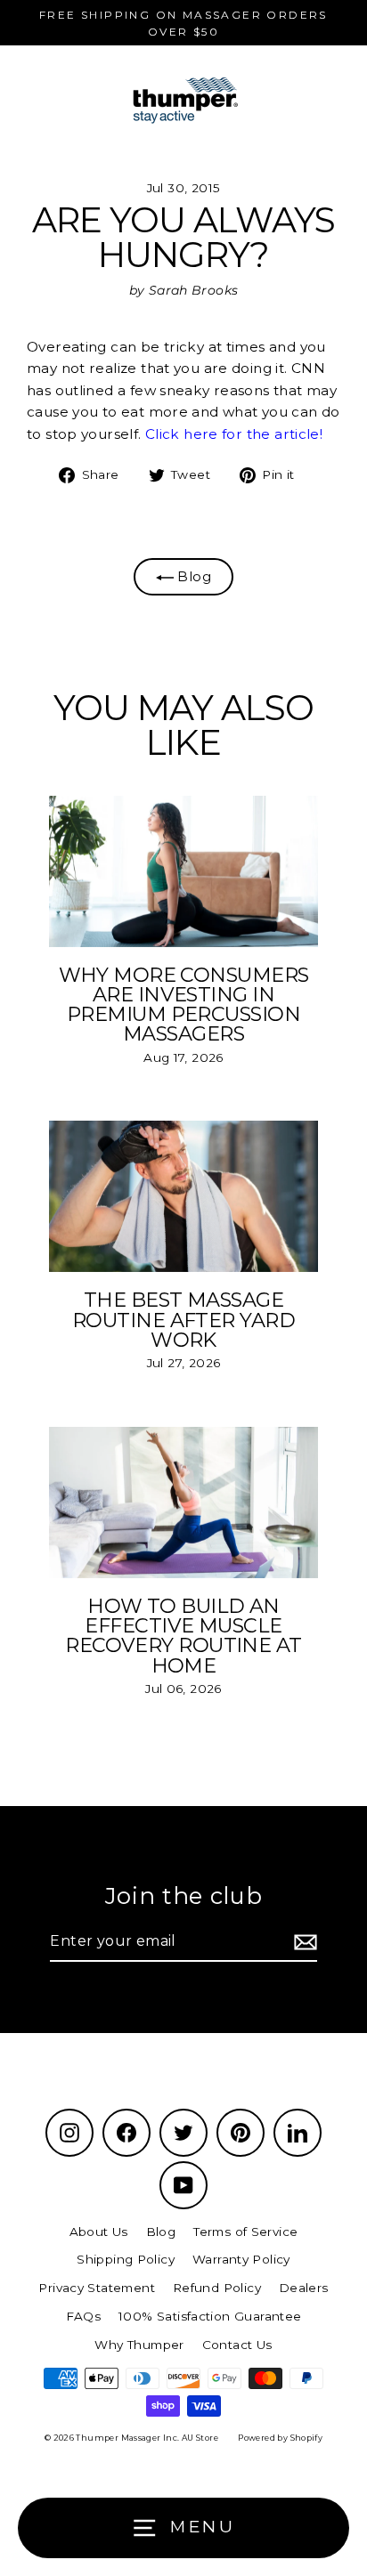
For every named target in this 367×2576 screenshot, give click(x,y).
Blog (192, 576)
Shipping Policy (126, 2259)
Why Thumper (139, 2345)
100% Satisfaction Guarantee (210, 2316)
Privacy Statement (97, 2288)
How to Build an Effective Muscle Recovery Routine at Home (183, 1636)
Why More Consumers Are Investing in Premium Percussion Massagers (184, 1004)
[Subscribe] (303, 1942)
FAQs (84, 2316)
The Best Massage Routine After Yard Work (183, 1320)
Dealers (304, 2288)
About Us (99, 2232)
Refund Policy (217, 2288)
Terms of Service (245, 2232)
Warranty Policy (241, 2259)
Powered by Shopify (280, 2438)
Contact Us (237, 2345)
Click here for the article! (234, 434)
